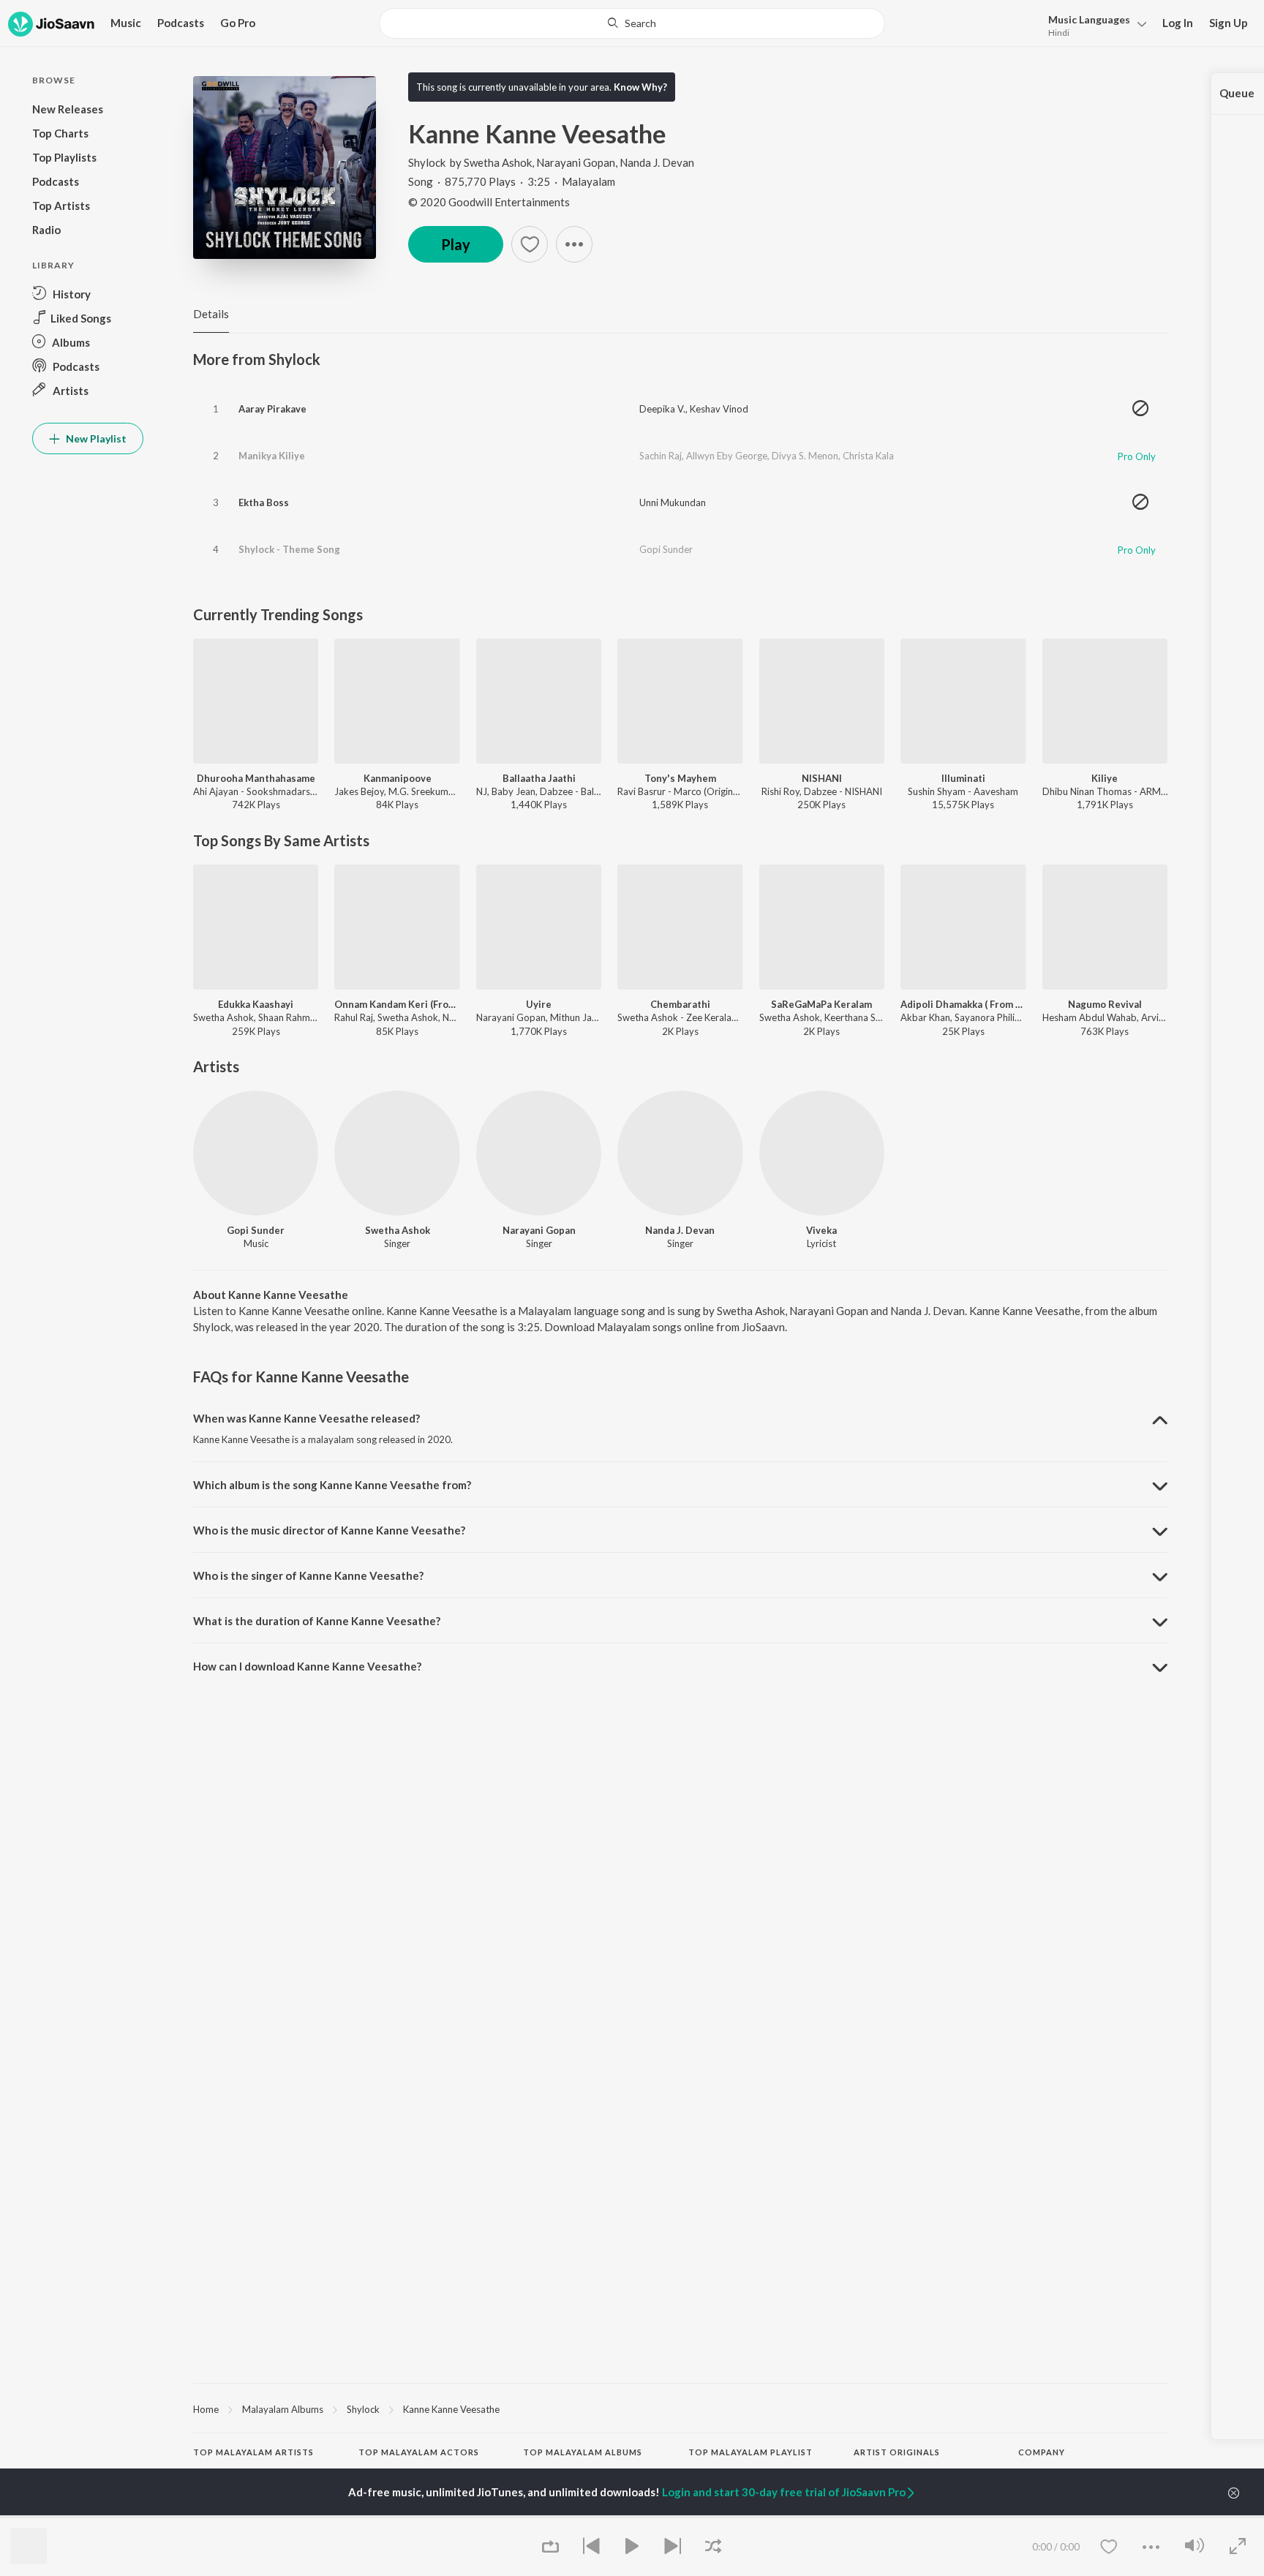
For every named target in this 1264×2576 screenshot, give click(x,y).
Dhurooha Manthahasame (256, 778)
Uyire (539, 1004)
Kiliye (1105, 778)
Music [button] (126, 23)
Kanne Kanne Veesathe (451, 2409)
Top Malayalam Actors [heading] (419, 2452)
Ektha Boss (264, 502)
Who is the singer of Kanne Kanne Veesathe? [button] (308, 1575)
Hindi (1059, 33)
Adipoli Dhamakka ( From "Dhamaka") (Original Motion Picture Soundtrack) (963, 1004)
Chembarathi (680, 1004)
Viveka (821, 1230)
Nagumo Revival (1105, 1004)
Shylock (427, 162)
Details (211, 314)
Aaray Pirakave (272, 409)
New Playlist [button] (95, 438)
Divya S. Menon (805, 456)
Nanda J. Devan (657, 162)
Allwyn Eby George (727, 456)
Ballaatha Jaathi (539, 778)
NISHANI (822, 778)
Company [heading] (1042, 2452)
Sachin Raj (661, 456)
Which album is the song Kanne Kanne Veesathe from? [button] (332, 1485)
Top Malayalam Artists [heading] (253, 2452)
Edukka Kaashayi (256, 1004)
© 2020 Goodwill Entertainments (489, 202)
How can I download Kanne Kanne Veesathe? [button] (307, 1666)
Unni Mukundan (673, 502)
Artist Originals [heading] (897, 2452)
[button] (1093, 25)
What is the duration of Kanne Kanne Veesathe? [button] (317, 1621)
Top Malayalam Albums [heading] (583, 2452)
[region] (680, 2409)
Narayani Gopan (576, 162)
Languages (1089, 19)
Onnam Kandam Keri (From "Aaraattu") (397, 1004)
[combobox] (632, 23)
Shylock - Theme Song (289, 549)
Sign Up (1229, 23)
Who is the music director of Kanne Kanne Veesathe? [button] (329, 1530)
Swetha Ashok (498, 162)
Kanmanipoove (398, 778)
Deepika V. (662, 409)
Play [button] (456, 244)
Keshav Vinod (719, 409)
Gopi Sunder (666, 549)
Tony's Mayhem (680, 778)
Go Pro (238, 23)
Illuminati (963, 778)
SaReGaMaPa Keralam (821, 1004)
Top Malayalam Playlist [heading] (750, 2452)
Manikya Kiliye (272, 456)
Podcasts (181, 23)
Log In (1178, 23)
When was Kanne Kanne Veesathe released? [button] (306, 1418)
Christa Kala (868, 456)
